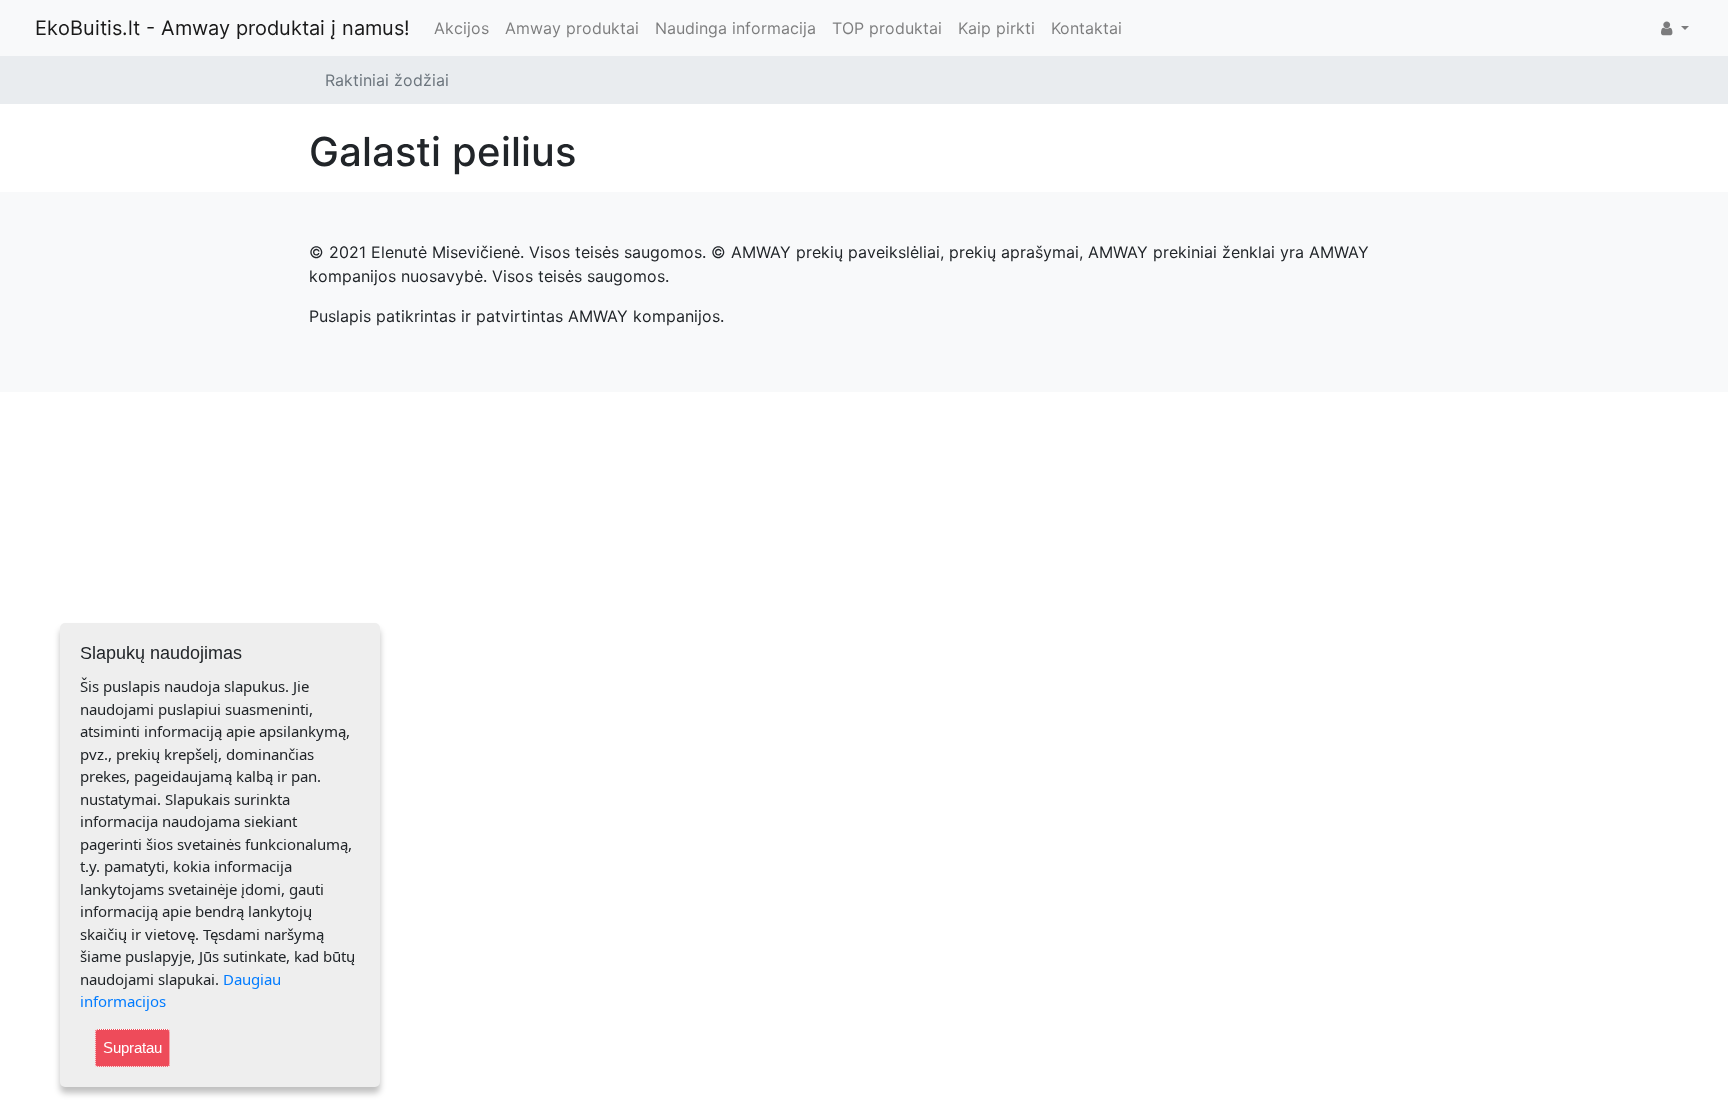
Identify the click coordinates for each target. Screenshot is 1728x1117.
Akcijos (461, 28)
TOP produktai (887, 28)
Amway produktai (572, 28)
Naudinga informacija (735, 28)
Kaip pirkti (996, 28)
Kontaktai (1086, 28)
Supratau (132, 1047)
